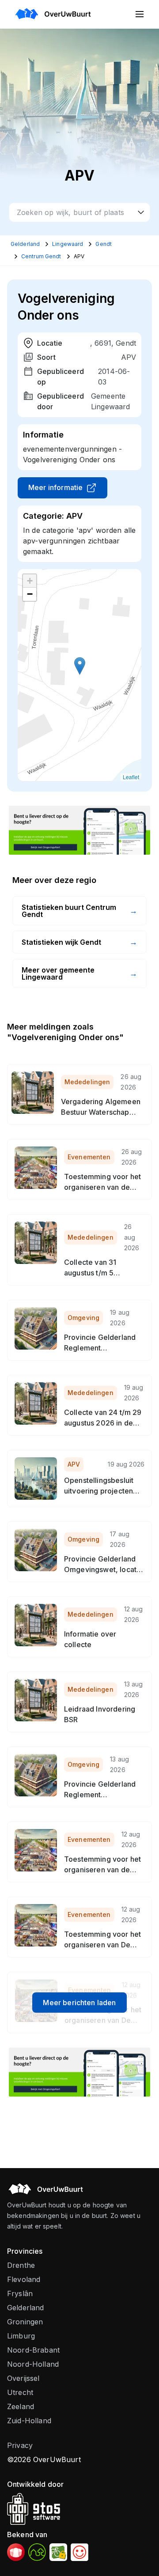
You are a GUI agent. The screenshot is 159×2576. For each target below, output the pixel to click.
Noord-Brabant (33, 2350)
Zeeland (21, 2406)
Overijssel (23, 2378)
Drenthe (21, 2265)
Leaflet (131, 777)
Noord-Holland (33, 2364)
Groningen (25, 2322)
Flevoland (24, 2279)
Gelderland (26, 2308)
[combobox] (79, 212)
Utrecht (20, 2392)
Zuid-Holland (29, 2421)
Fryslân (20, 2293)
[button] (80, 666)
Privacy (20, 2445)
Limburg (21, 2336)
